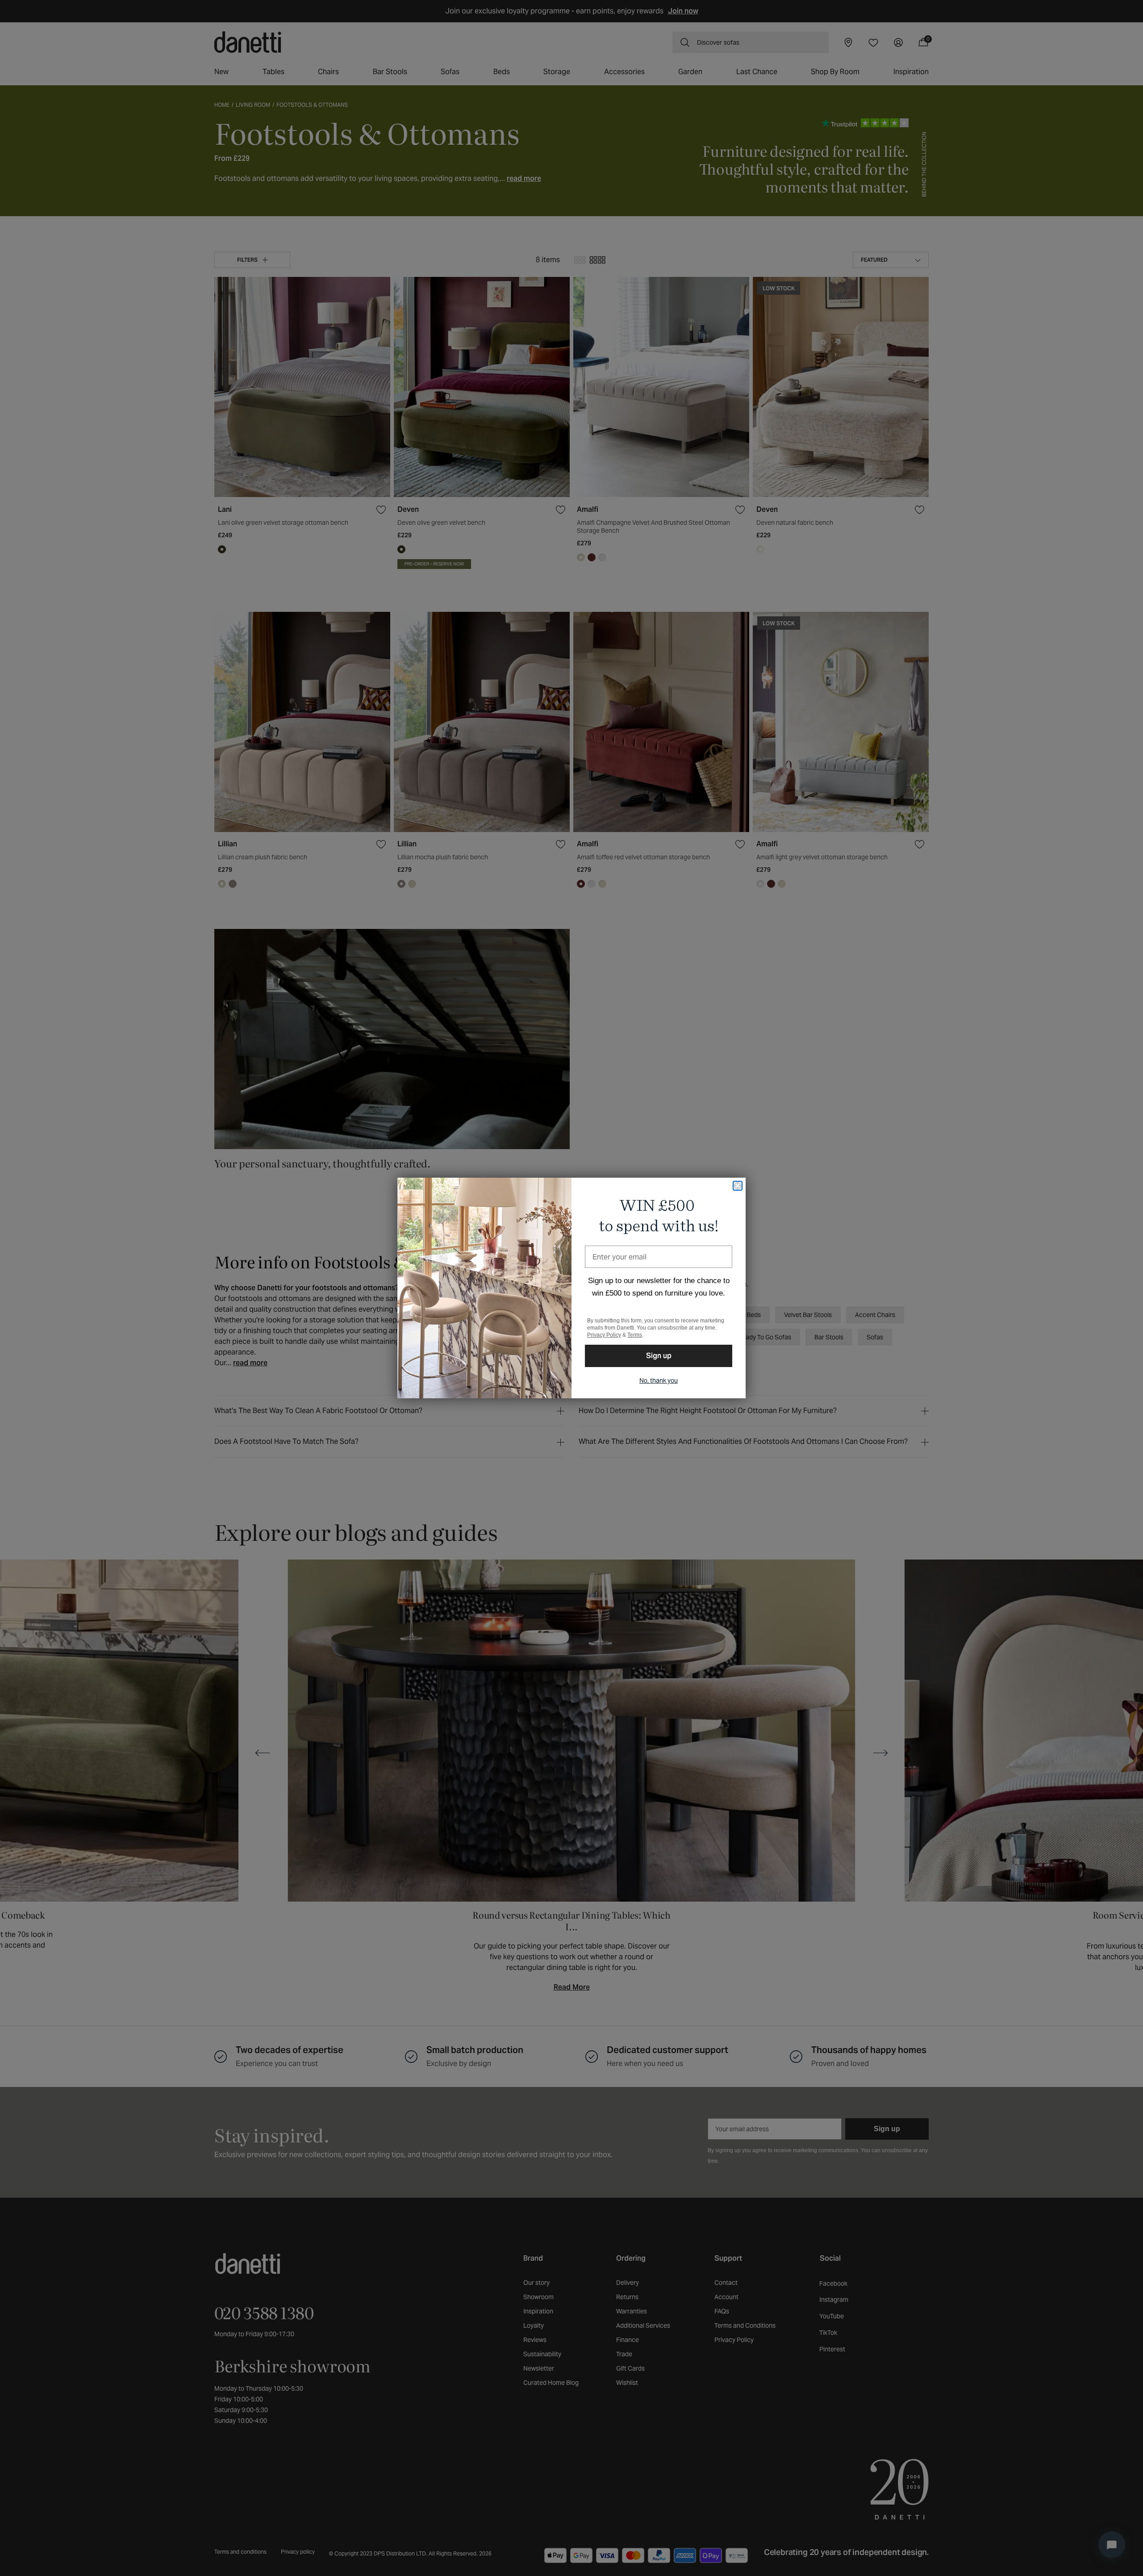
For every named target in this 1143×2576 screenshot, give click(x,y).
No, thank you (659, 1380)
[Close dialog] (738, 1186)
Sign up (659, 1356)
